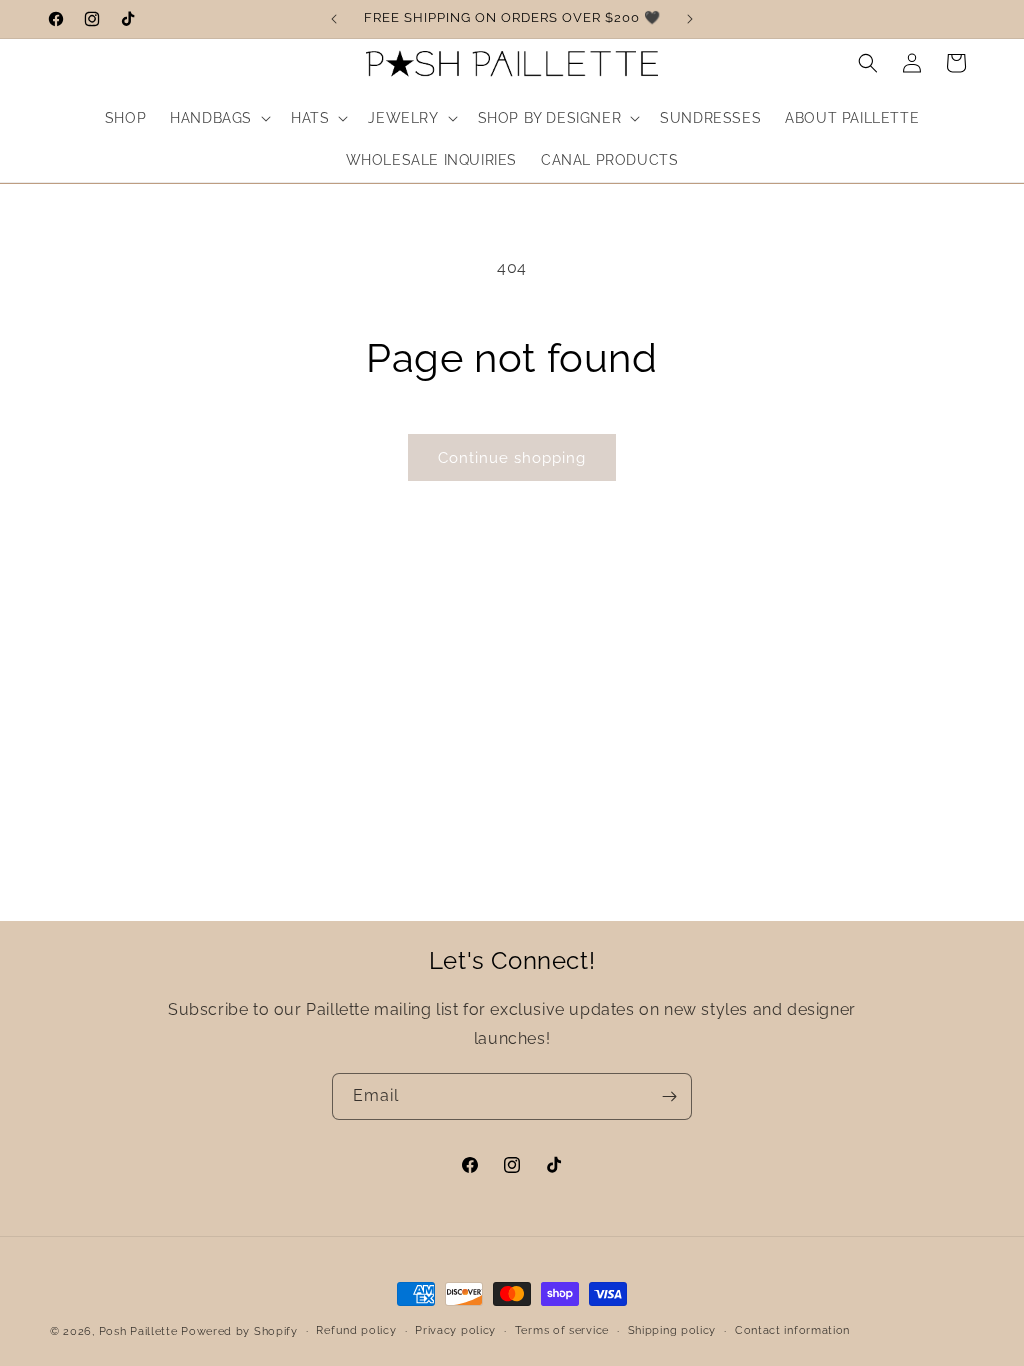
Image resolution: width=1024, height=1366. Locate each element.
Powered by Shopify (239, 1331)
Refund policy (356, 1330)
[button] (218, 118)
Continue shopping (512, 458)
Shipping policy (672, 1330)
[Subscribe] (669, 1096)
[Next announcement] (690, 19)
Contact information (792, 1330)
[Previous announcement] (334, 19)
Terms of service (562, 1330)
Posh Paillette (140, 1331)
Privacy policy (455, 1330)
